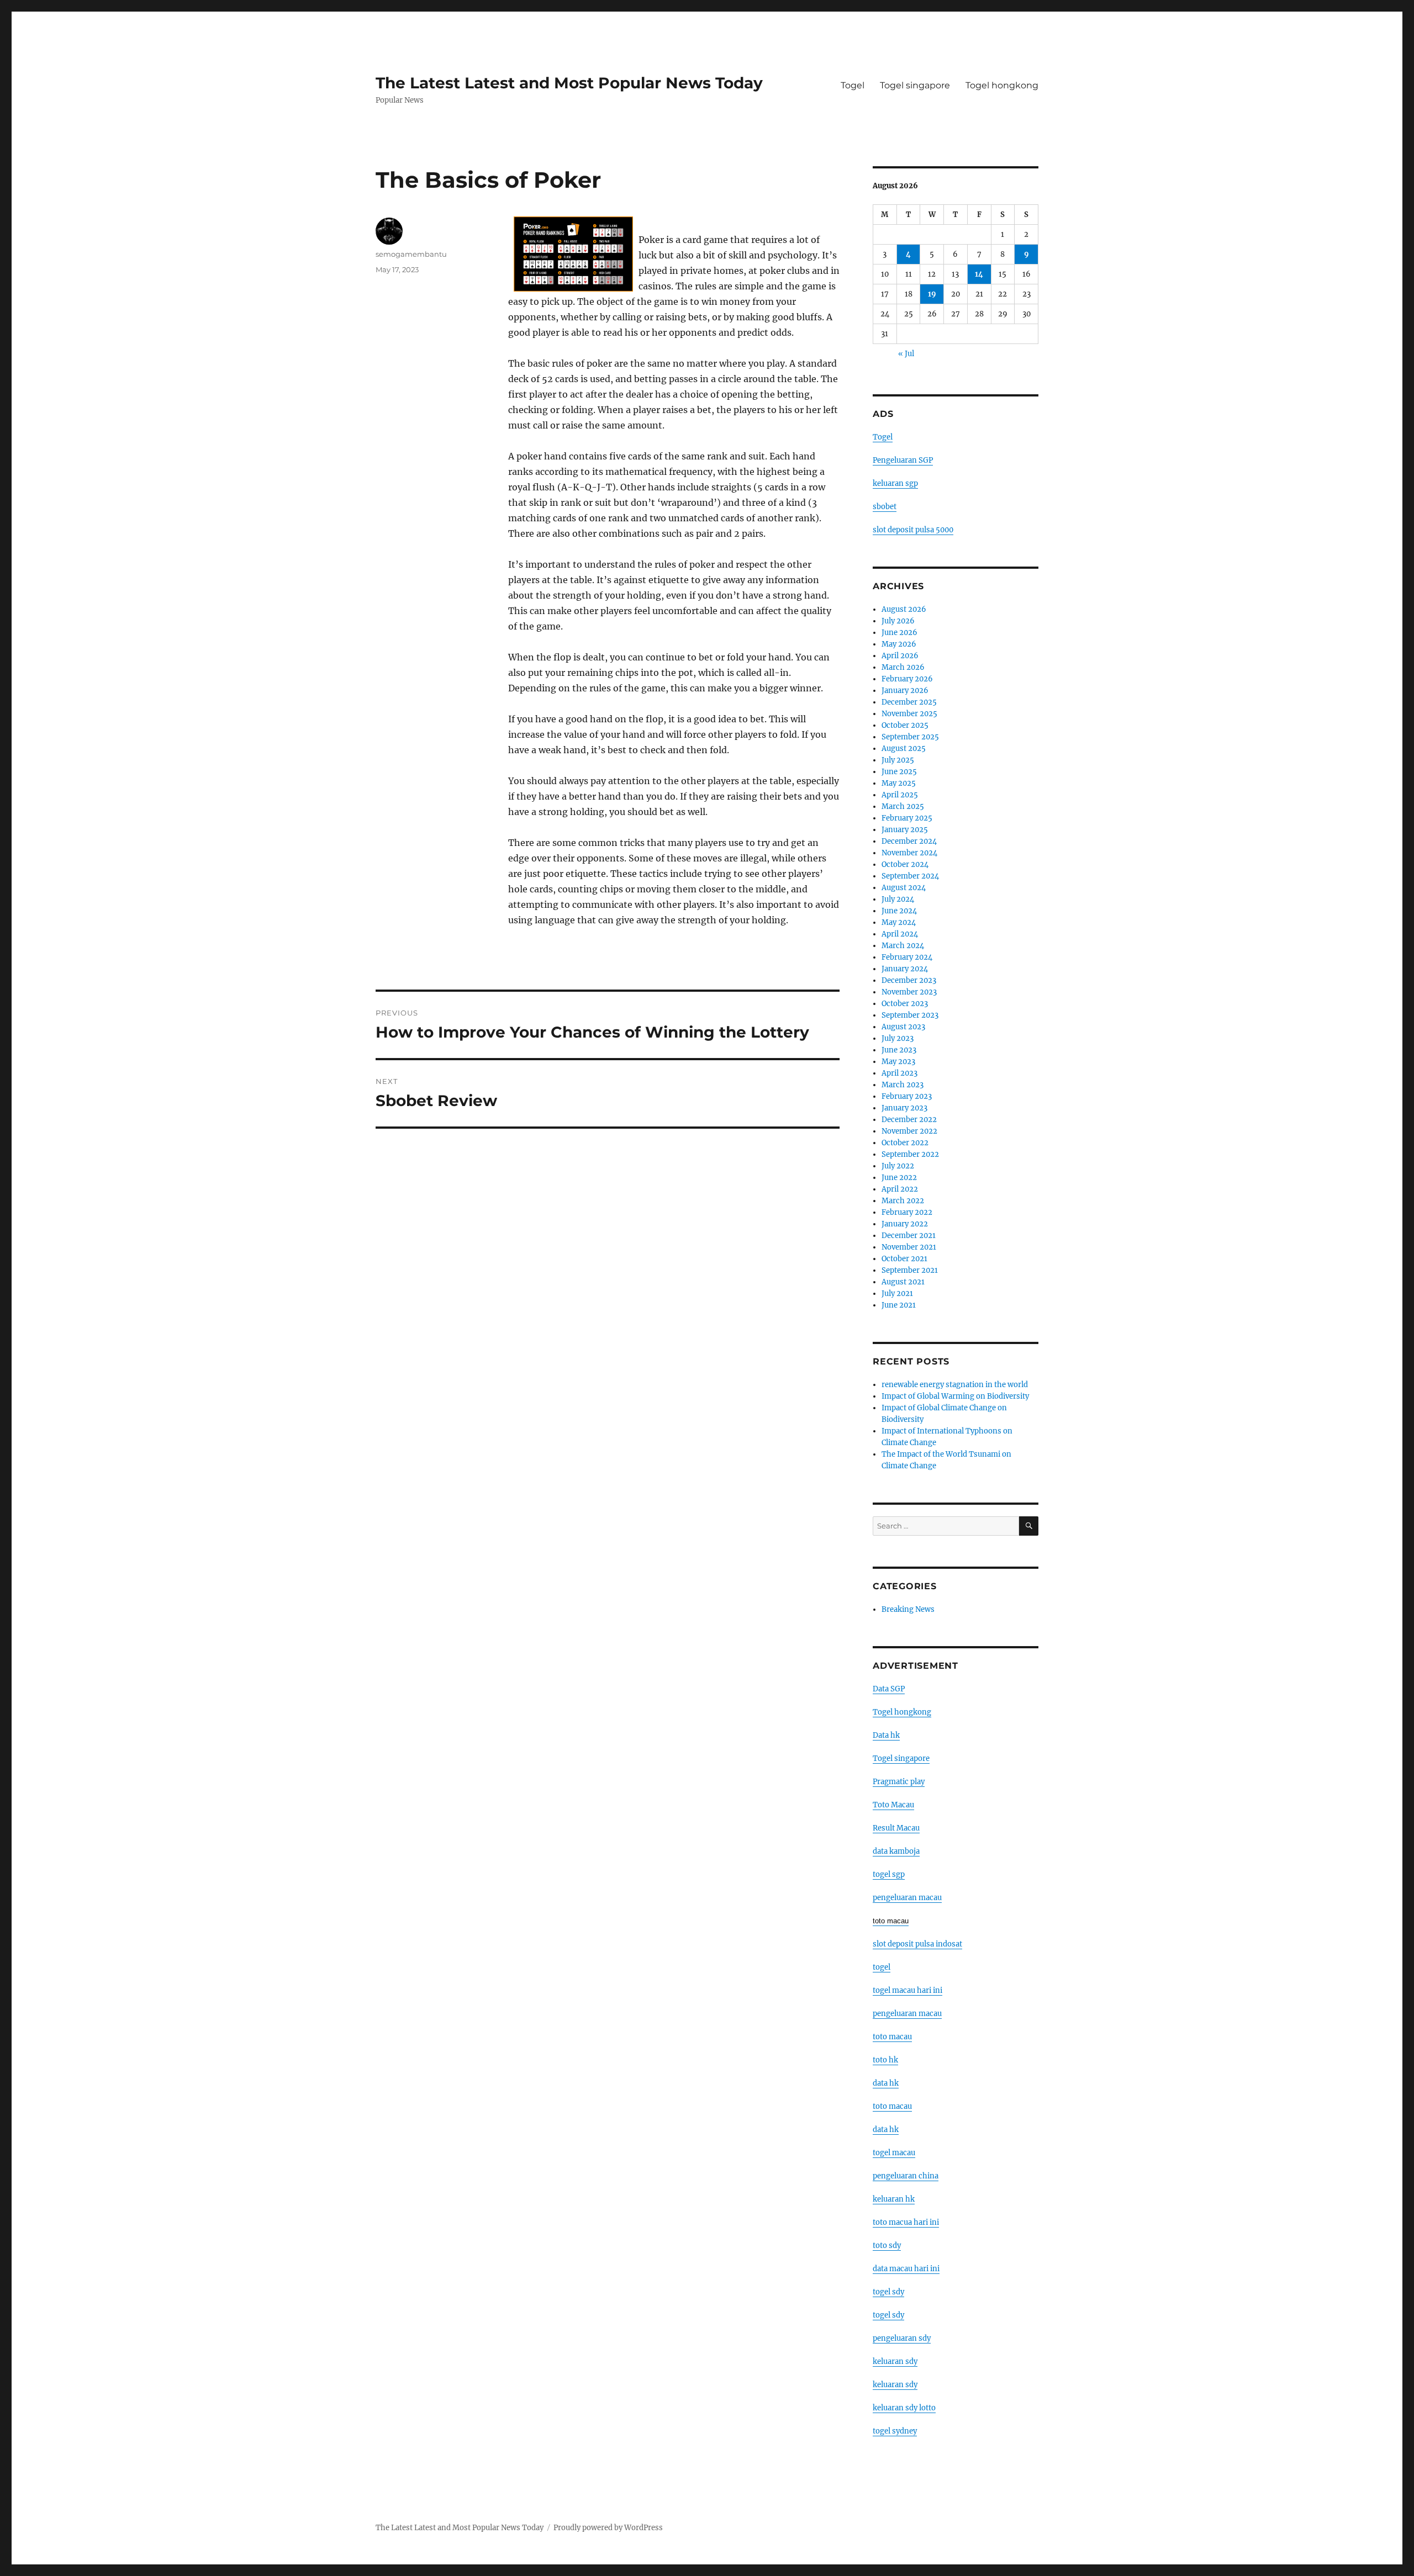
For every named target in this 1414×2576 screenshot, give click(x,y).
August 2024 (904, 888)
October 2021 (904, 1259)
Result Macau (896, 1828)
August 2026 (904, 609)
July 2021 (897, 1294)
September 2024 (910, 876)
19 (932, 294)
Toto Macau (893, 1805)
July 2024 (898, 899)
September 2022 (910, 1154)
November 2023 (909, 992)
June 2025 (899, 772)
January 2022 (905, 1224)
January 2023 (904, 1108)
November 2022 (909, 1131)
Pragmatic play (899, 1782)
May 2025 (899, 783)
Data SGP (889, 1689)
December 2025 (909, 702)
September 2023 (910, 1015)
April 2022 (900, 1189)
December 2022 (909, 1120)
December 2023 (909, 980)
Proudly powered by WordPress (608, 2528)
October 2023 (905, 1004)
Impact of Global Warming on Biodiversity (955, 1396)
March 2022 (903, 1201)
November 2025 (909, 714)
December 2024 (909, 841)
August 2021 (903, 1282)
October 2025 (905, 725)
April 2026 (900, 656)
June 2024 (899, 911)
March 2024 (903, 946)
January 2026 (905, 691)
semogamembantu (411, 254)
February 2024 (907, 957)
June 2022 (899, 1178)
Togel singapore (915, 85)
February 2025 (907, 818)
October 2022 (905, 1143)
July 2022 (898, 1166)
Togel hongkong (1002, 85)
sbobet (885, 507)
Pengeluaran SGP (903, 460)
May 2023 (898, 1062)
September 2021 (910, 1270)
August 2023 (903, 1027)
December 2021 (909, 1236)
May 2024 (899, 922)
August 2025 (904, 749)
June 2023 (899, 1050)
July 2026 (898, 621)
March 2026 (903, 667)
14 (979, 274)
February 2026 (907, 679)
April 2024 (900, 934)
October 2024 (905, 864)
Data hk (886, 1735)
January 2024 (905, 969)
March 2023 (903, 1085)
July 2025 (898, 760)
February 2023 (907, 1096)
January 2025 (905, 830)
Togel (853, 85)
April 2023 (899, 1073)
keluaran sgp (895, 483)
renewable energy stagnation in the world (955, 1385)
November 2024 (909, 853)
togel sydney (895, 2431)
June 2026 (899, 633)
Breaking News (908, 1609)
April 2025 (900, 795)
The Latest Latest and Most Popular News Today (569, 83)
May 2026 (899, 644)
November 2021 (909, 1247)
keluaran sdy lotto (904, 2408)
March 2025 (903, 806)
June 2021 (899, 1305)
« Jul (906, 354)
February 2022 (907, 1212)
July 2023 (898, 1038)
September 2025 (910, 737)
